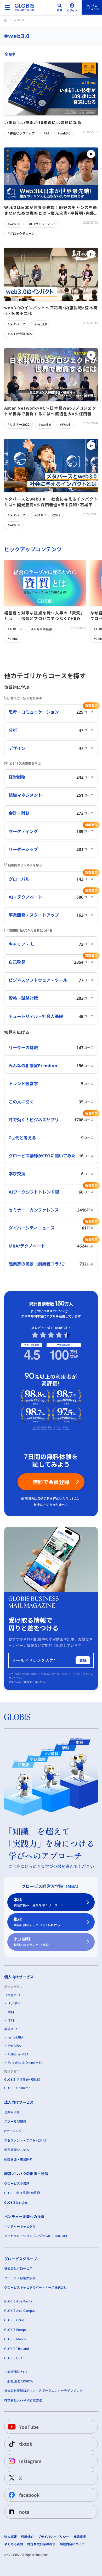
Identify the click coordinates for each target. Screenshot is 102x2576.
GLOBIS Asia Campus (20, 2311)
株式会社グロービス (18, 2268)
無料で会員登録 (51, 1482)
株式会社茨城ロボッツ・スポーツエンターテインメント (43, 2391)
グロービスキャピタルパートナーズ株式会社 (36, 2287)
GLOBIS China (14, 2320)
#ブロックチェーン (21, 234)
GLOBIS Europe (15, 2330)
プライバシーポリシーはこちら (27, 1682)
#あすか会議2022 (20, 334)
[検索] (60, 7)
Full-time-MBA (18, 2054)
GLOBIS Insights (16, 2203)
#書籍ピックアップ (21, 133)
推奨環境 (80, 2537)
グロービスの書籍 (17, 2183)
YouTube (29, 2427)
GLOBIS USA (13, 2358)
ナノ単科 (31, 1942)
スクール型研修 (15, 2121)
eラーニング (13, 2131)
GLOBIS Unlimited (17, 2088)
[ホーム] (6, 20)
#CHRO (13, 639)
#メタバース (16, 324)
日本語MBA (12, 1995)
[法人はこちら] (92, 7)
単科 (37, 1922)
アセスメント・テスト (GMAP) (26, 2141)
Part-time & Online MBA (25, 2063)
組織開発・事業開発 (18, 2160)
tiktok (26, 2444)
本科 (39, 1902)
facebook (29, 2495)
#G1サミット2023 (42, 224)
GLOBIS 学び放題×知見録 (22, 2080)
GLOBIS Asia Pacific (18, 2301)
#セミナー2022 (19, 425)
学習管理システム (17, 2150)
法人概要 (10, 2537)
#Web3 (65, 425)
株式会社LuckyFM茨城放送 (23, 2400)
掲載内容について (72, 2544)
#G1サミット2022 (47, 515)
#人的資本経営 (42, 629)
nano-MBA (16, 2037)
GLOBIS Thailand (16, 2349)
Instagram (30, 2461)
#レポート (15, 629)
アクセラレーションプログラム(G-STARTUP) (36, 2236)
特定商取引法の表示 (41, 2544)
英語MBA (11, 2029)
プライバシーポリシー (53, 2537)
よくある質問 (14, 2544)
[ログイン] (72, 7)
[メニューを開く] (7, 7)
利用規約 (27, 2537)
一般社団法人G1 (16, 2372)
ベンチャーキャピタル (20, 2226)
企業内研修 (12, 2112)
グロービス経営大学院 (20, 2278)
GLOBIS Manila (15, 2339)
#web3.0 (64, 133)
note (24, 2512)
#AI (46, 133)
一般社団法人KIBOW (19, 2381)
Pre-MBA (14, 2046)
